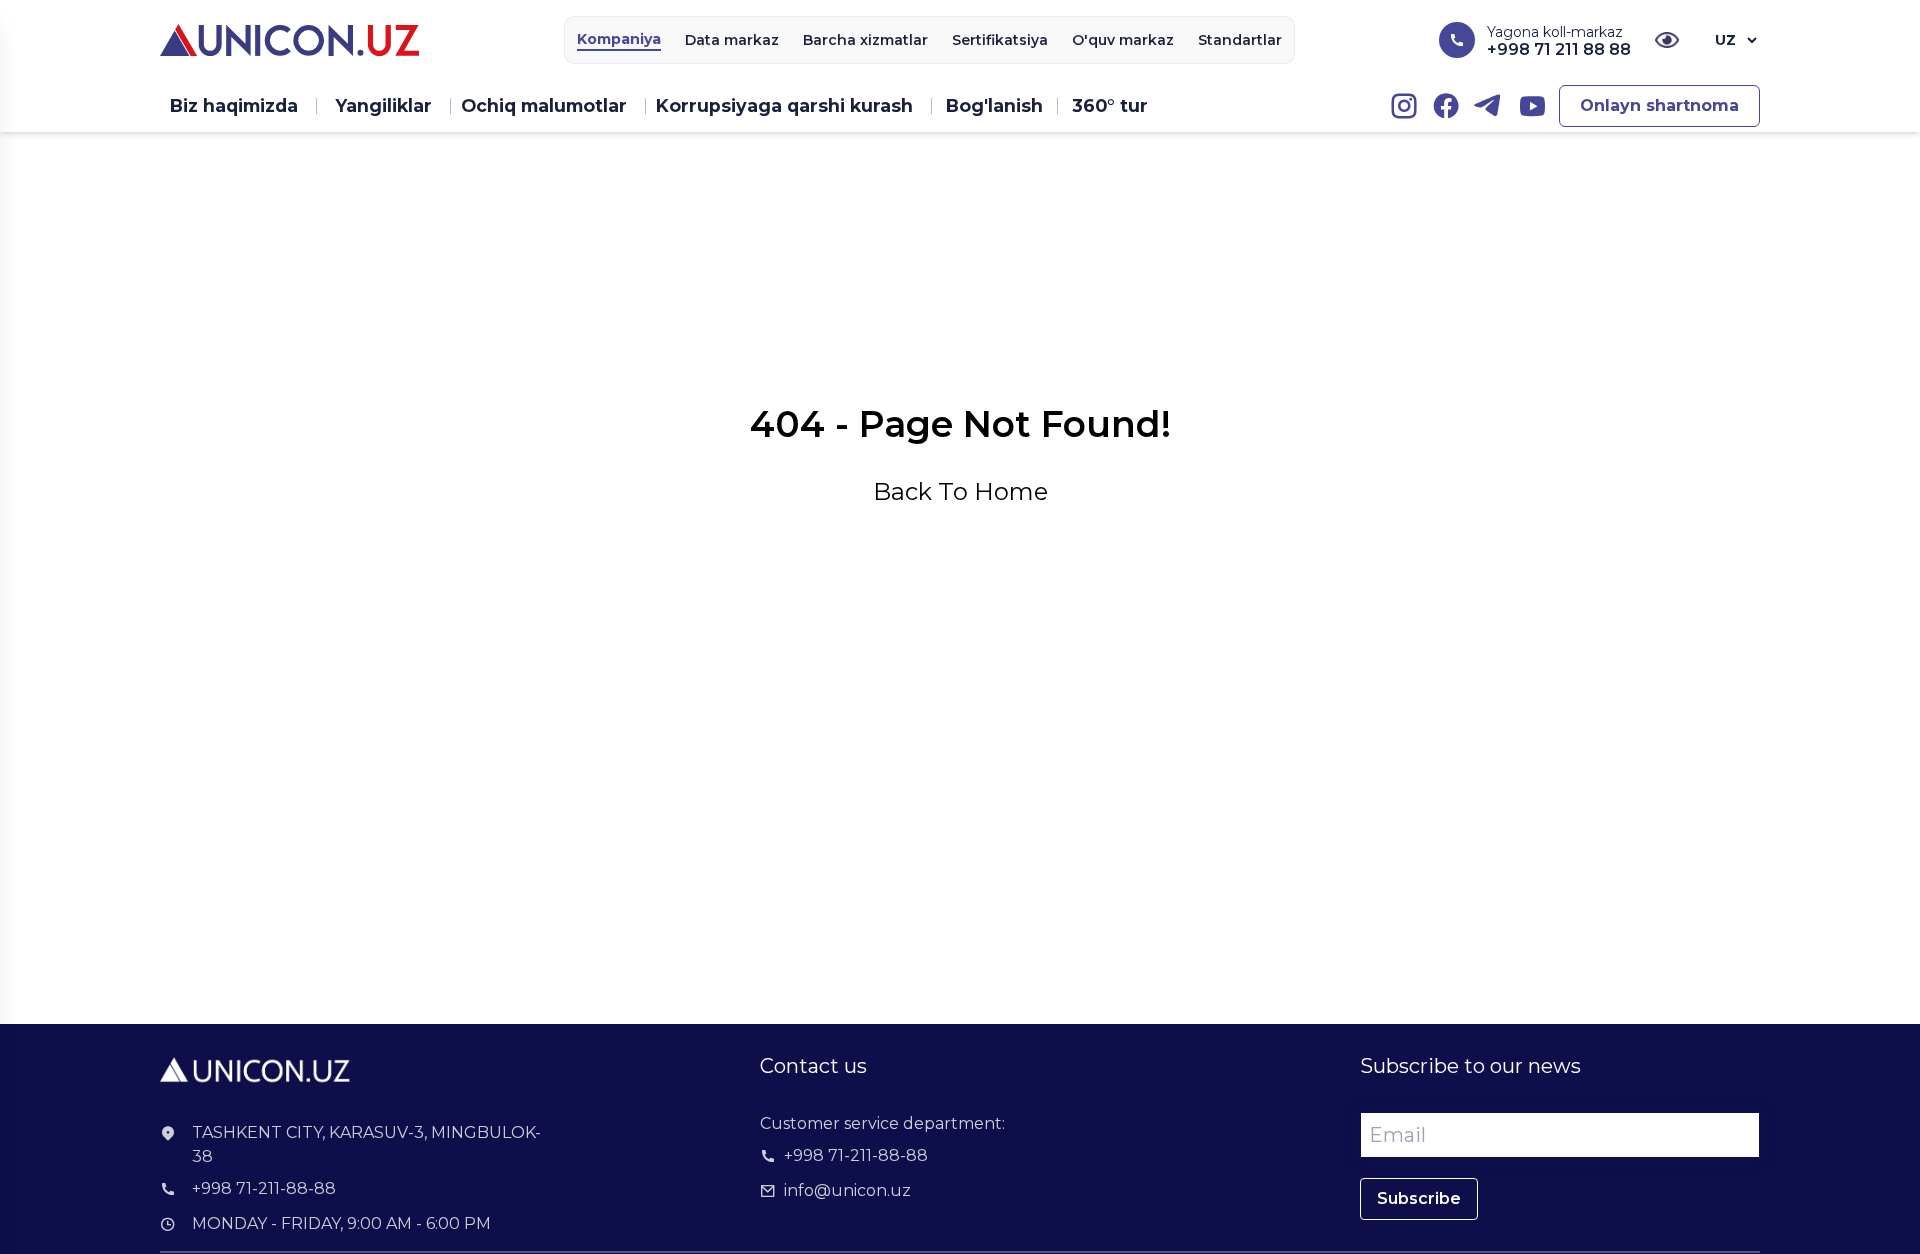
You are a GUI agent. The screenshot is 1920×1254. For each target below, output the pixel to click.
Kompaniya (619, 39)
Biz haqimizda (234, 105)
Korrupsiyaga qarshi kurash (784, 105)
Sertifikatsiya (1000, 40)
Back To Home (960, 491)
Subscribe (1419, 1198)
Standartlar (1240, 40)
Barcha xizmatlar (865, 40)
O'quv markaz (1123, 40)
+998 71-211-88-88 (264, 1188)
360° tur (1110, 105)
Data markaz (732, 40)
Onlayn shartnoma (1659, 105)
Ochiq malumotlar (544, 105)
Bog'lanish (994, 105)
